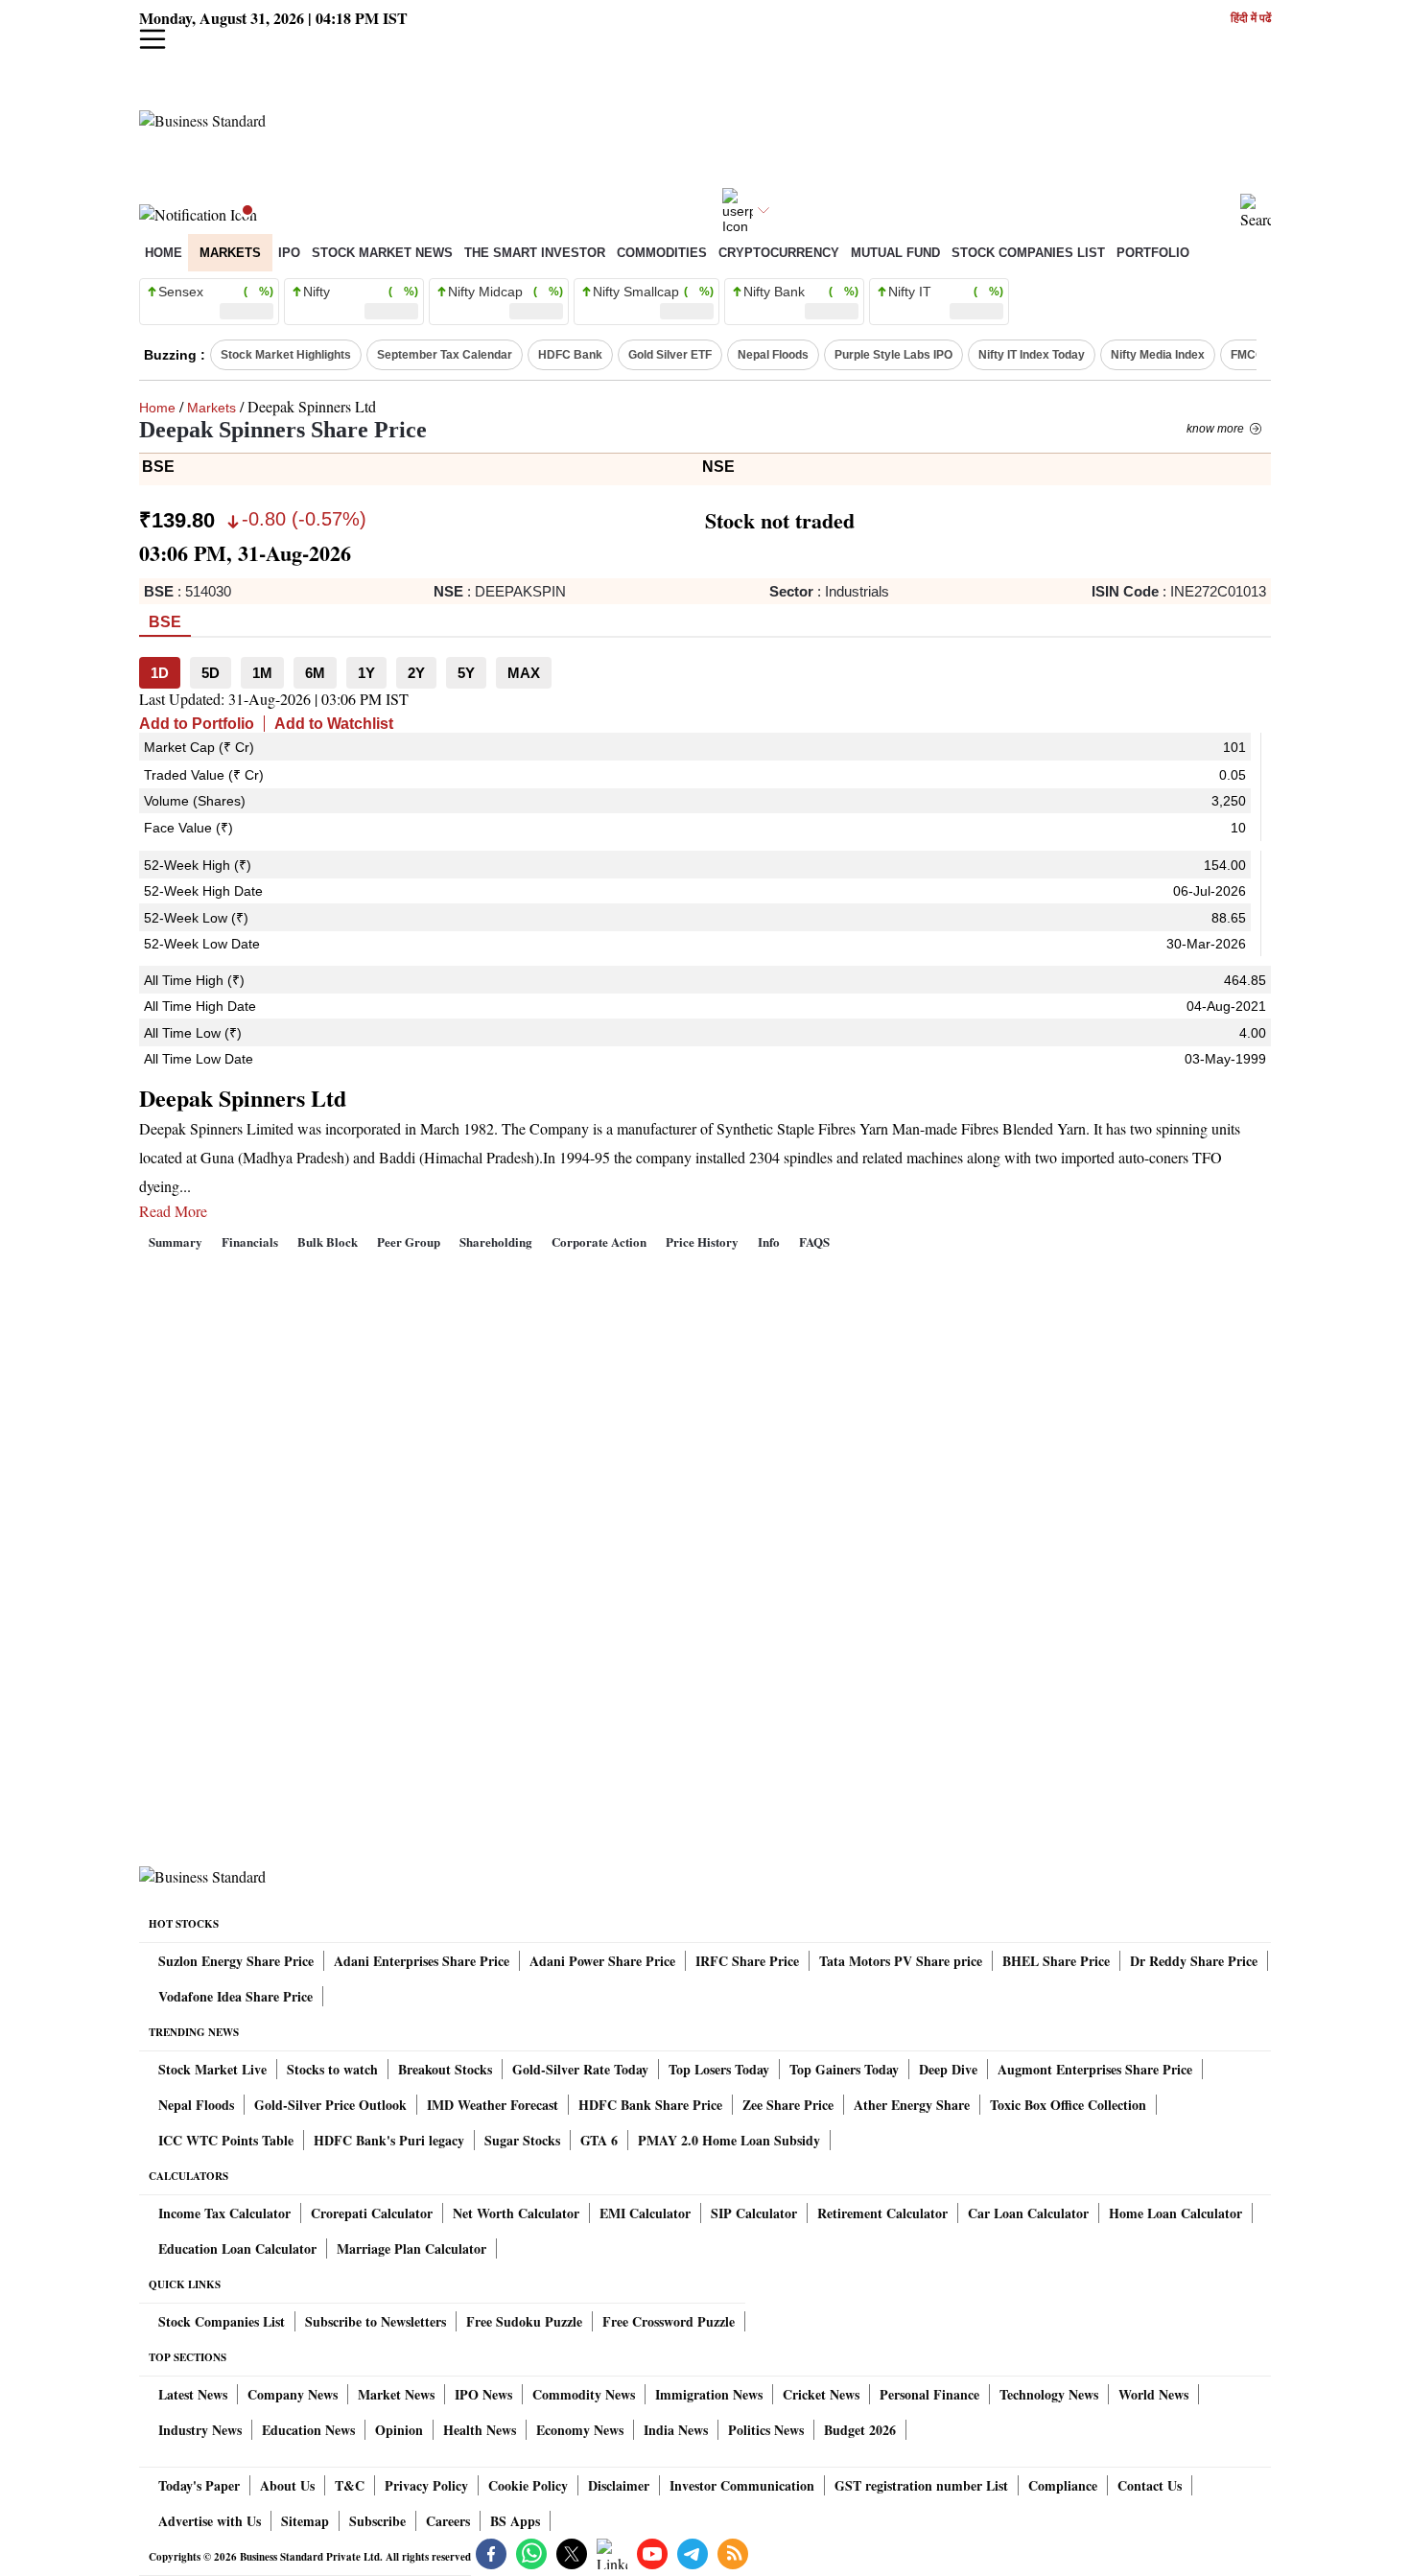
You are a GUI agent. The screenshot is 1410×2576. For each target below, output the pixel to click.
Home (164, 253)
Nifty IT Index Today (1032, 355)
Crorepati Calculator (372, 2213)
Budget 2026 (860, 2430)
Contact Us (1150, 2485)
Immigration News (709, 2394)
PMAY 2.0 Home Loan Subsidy (729, 2140)
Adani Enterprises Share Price (422, 1961)
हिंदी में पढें (1251, 19)
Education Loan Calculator (237, 2248)
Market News (396, 2394)
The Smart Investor (535, 253)
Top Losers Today (719, 2069)
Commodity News (584, 2394)
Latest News (193, 2394)
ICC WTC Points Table (226, 2140)
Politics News (766, 2430)
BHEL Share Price (1056, 1961)
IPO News (483, 2394)
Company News (293, 2394)
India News (676, 2430)
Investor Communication (742, 2485)
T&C (350, 2485)
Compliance (1063, 2485)
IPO (289, 253)
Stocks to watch (332, 2069)
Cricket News (821, 2394)
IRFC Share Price (747, 1961)
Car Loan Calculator (1028, 2213)
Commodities (662, 253)
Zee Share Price (788, 2105)
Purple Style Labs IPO (893, 355)
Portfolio (1153, 253)
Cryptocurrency (779, 253)
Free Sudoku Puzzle (524, 2321)
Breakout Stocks (445, 2069)
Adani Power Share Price (602, 1961)
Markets (230, 253)
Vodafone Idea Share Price (235, 1996)
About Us (287, 2485)
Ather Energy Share (912, 2105)
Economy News (580, 2430)
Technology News (1049, 2394)
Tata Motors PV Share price (901, 1961)
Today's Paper (199, 2485)
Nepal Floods (773, 355)
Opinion (399, 2430)
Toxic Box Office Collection (1068, 2105)
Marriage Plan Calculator (411, 2248)
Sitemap (305, 2521)
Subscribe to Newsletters (376, 2321)
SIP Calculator (754, 2213)
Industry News (200, 2430)
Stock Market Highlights (286, 355)
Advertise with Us (210, 2521)
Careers (448, 2521)
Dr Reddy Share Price (1194, 1961)
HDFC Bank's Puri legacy (389, 2140)
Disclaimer (619, 2485)
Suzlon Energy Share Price (236, 1961)
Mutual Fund (895, 253)
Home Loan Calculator (1175, 2213)
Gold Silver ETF (670, 355)
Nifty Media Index (1158, 355)
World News (1153, 2394)
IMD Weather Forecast (493, 2105)
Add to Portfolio (197, 724)
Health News (480, 2430)
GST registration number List (921, 2485)
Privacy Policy (426, 2485)
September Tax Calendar (445, 355)
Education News (308, 2430)
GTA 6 (599, 2140)
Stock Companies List (222, 2321)
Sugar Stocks (522, 2140)
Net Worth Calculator (516, 2213)
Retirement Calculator (882, 2213)
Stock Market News (382, 253)
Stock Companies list (1028, 253)
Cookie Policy (528, 2485)
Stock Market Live (212, 2069)
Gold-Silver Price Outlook (330, 2105)
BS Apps (515, 2521)
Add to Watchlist (334, 724)
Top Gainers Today (844, 2069)
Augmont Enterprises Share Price (1095, 2069)
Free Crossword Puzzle (669, 2321)
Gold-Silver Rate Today (580, 2069)
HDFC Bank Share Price (650, 2105)
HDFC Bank (570, 355)
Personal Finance (929, 2394)
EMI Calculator (645, 2213)
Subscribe (377, 2521)
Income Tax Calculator (224, 2213)
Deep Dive (948, 2069)
